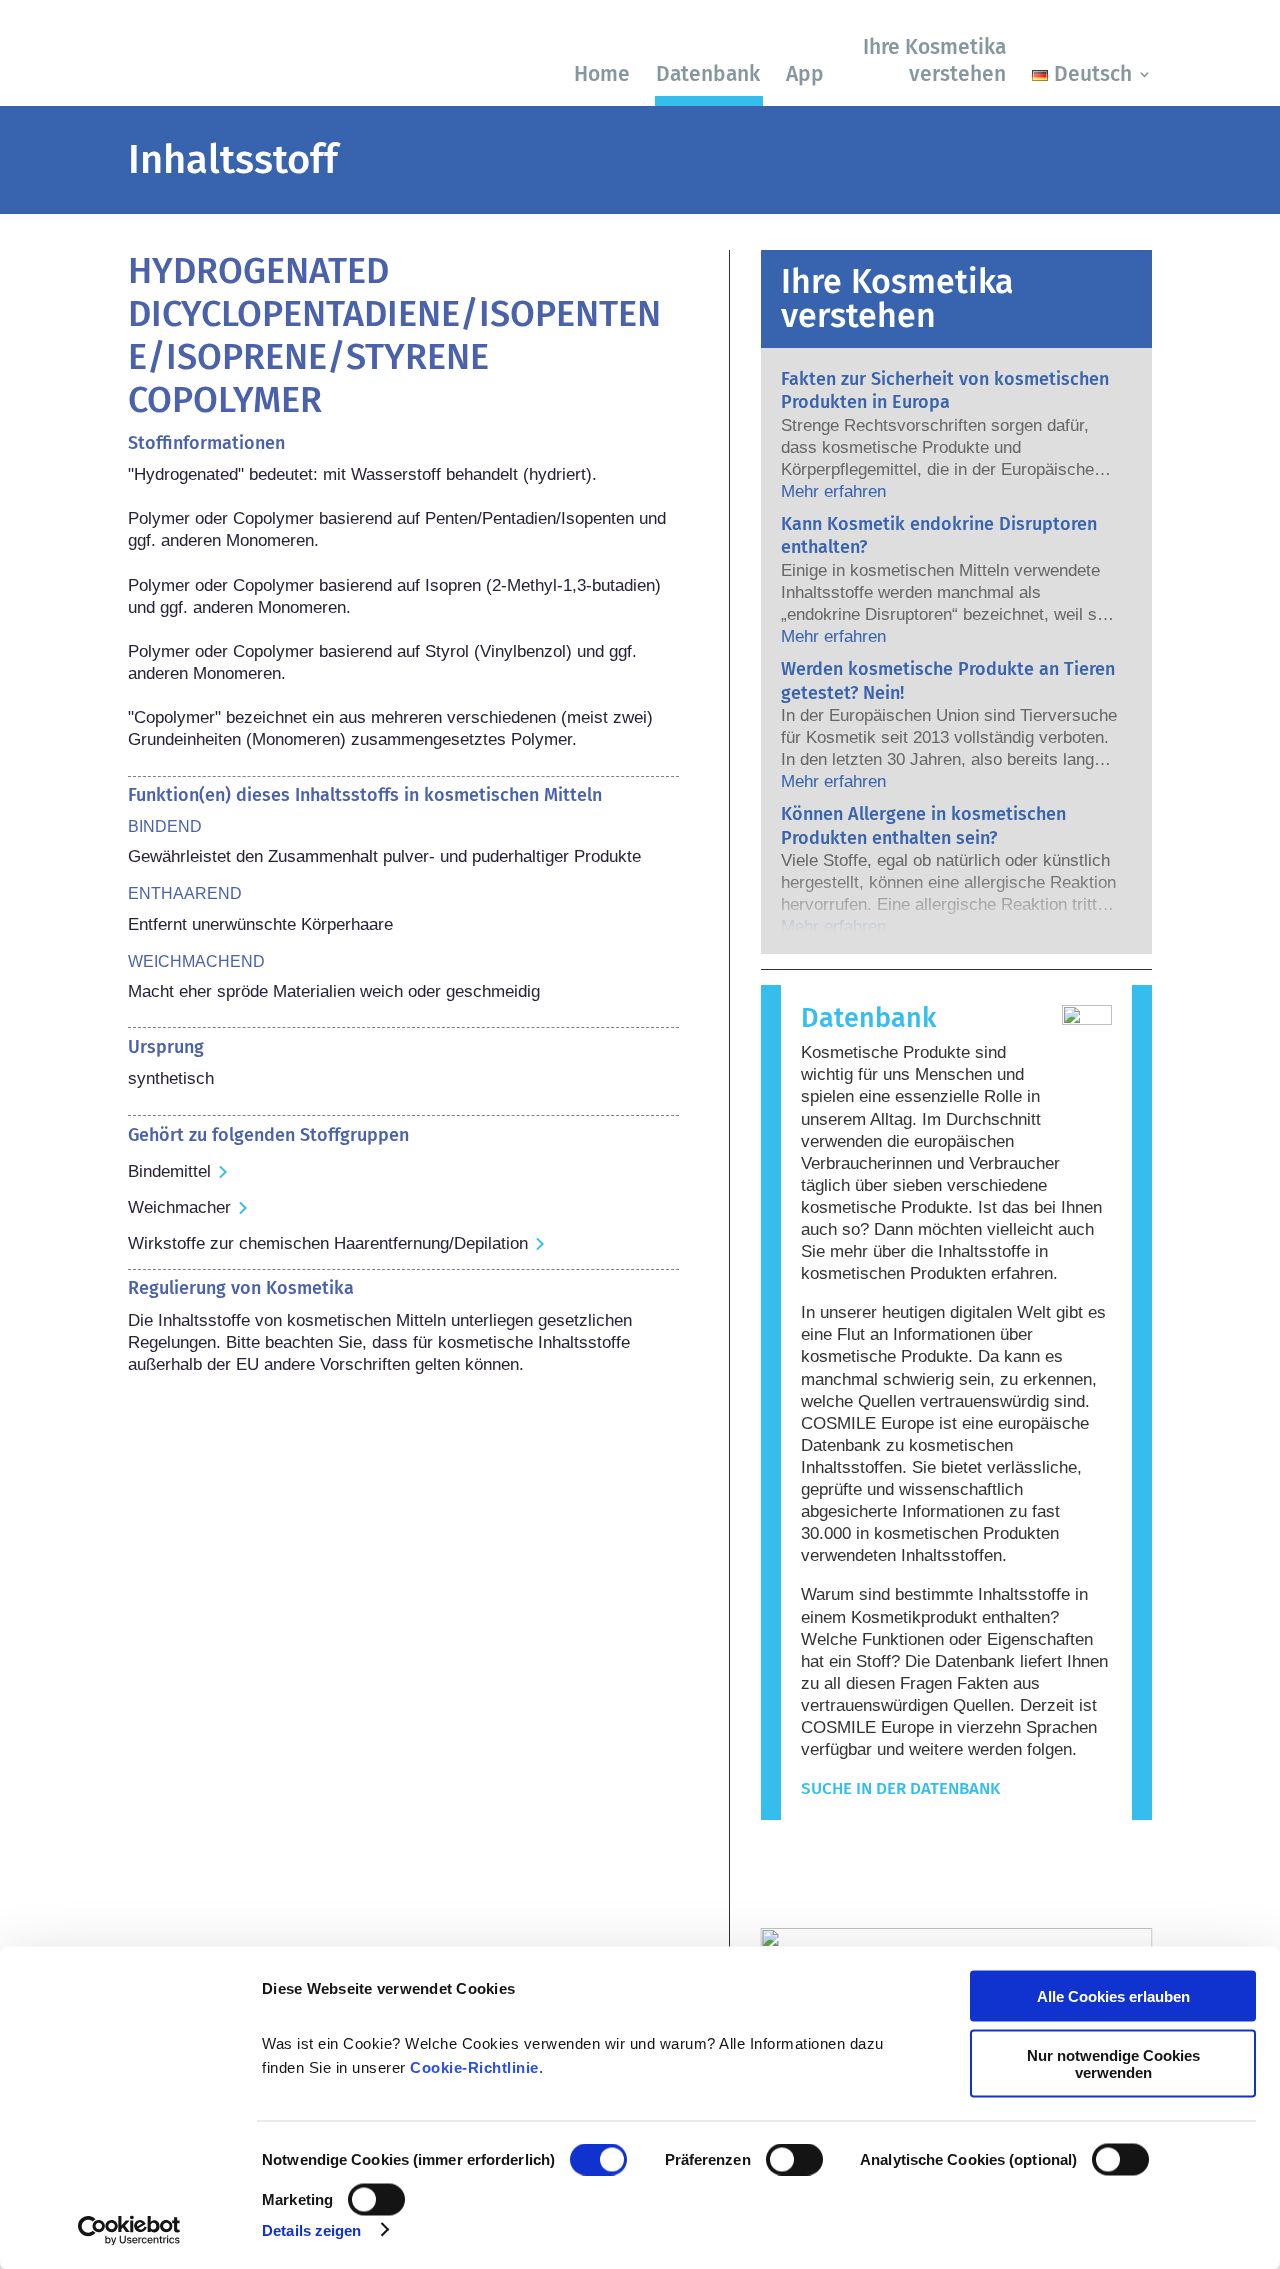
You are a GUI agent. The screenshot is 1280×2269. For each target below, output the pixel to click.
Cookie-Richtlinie (474, 2067)
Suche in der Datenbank (900, 1788)
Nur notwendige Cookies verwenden (1113, 2063)
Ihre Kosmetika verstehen (934, 60)
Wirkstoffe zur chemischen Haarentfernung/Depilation (328, 1243)
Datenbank (708, 74)
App (805, 74)
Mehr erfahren (833, 491)
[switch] (794, 2160)
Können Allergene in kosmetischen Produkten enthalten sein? (923, 825)
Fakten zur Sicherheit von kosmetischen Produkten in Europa (945, 390)
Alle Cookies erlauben (1113, 1996)
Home (602, 74)
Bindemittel (169, 1171)
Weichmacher (179, 1207)
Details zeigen (311, 2229)
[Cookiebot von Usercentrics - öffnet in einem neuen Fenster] (129, 2230)
